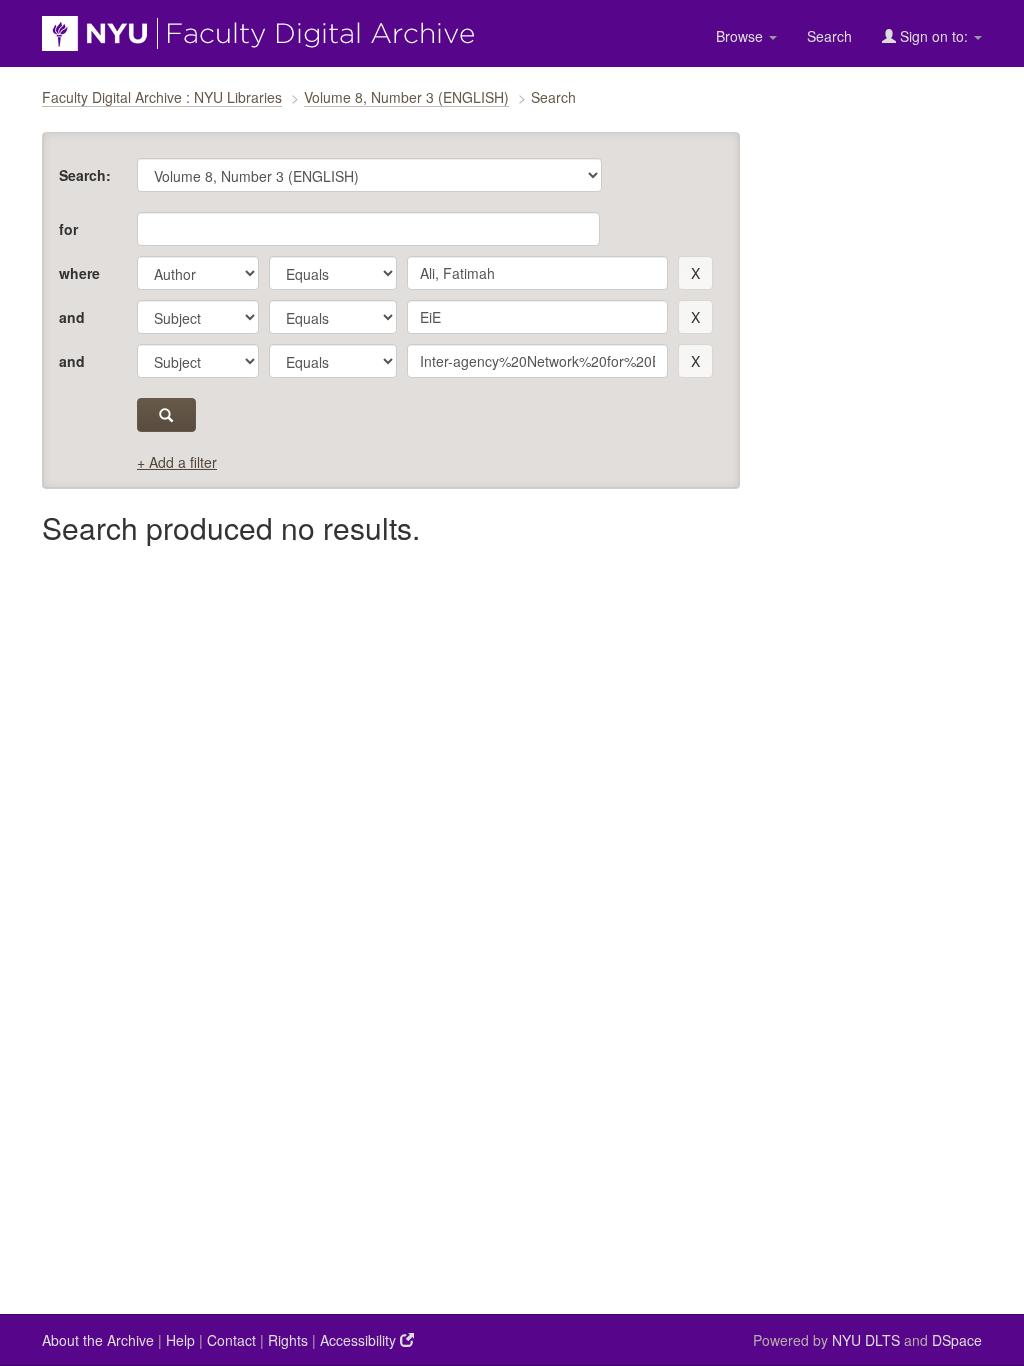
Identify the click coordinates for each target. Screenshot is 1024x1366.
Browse (741, 36)
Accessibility (360, 1340)
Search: (85, 175)
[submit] (166, 415)
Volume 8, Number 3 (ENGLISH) (406, 97)
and (72, 317)
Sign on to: (934, 36)
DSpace (957, 1340)
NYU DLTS (866, 1340)
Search (829, 36)
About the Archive (98, 1340)
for (68, 229)
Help (180, 1340)
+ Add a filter (177, 462)
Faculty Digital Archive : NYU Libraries (162, 97)
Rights (288, 1340)
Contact (231, 1340)
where (79, 273)
